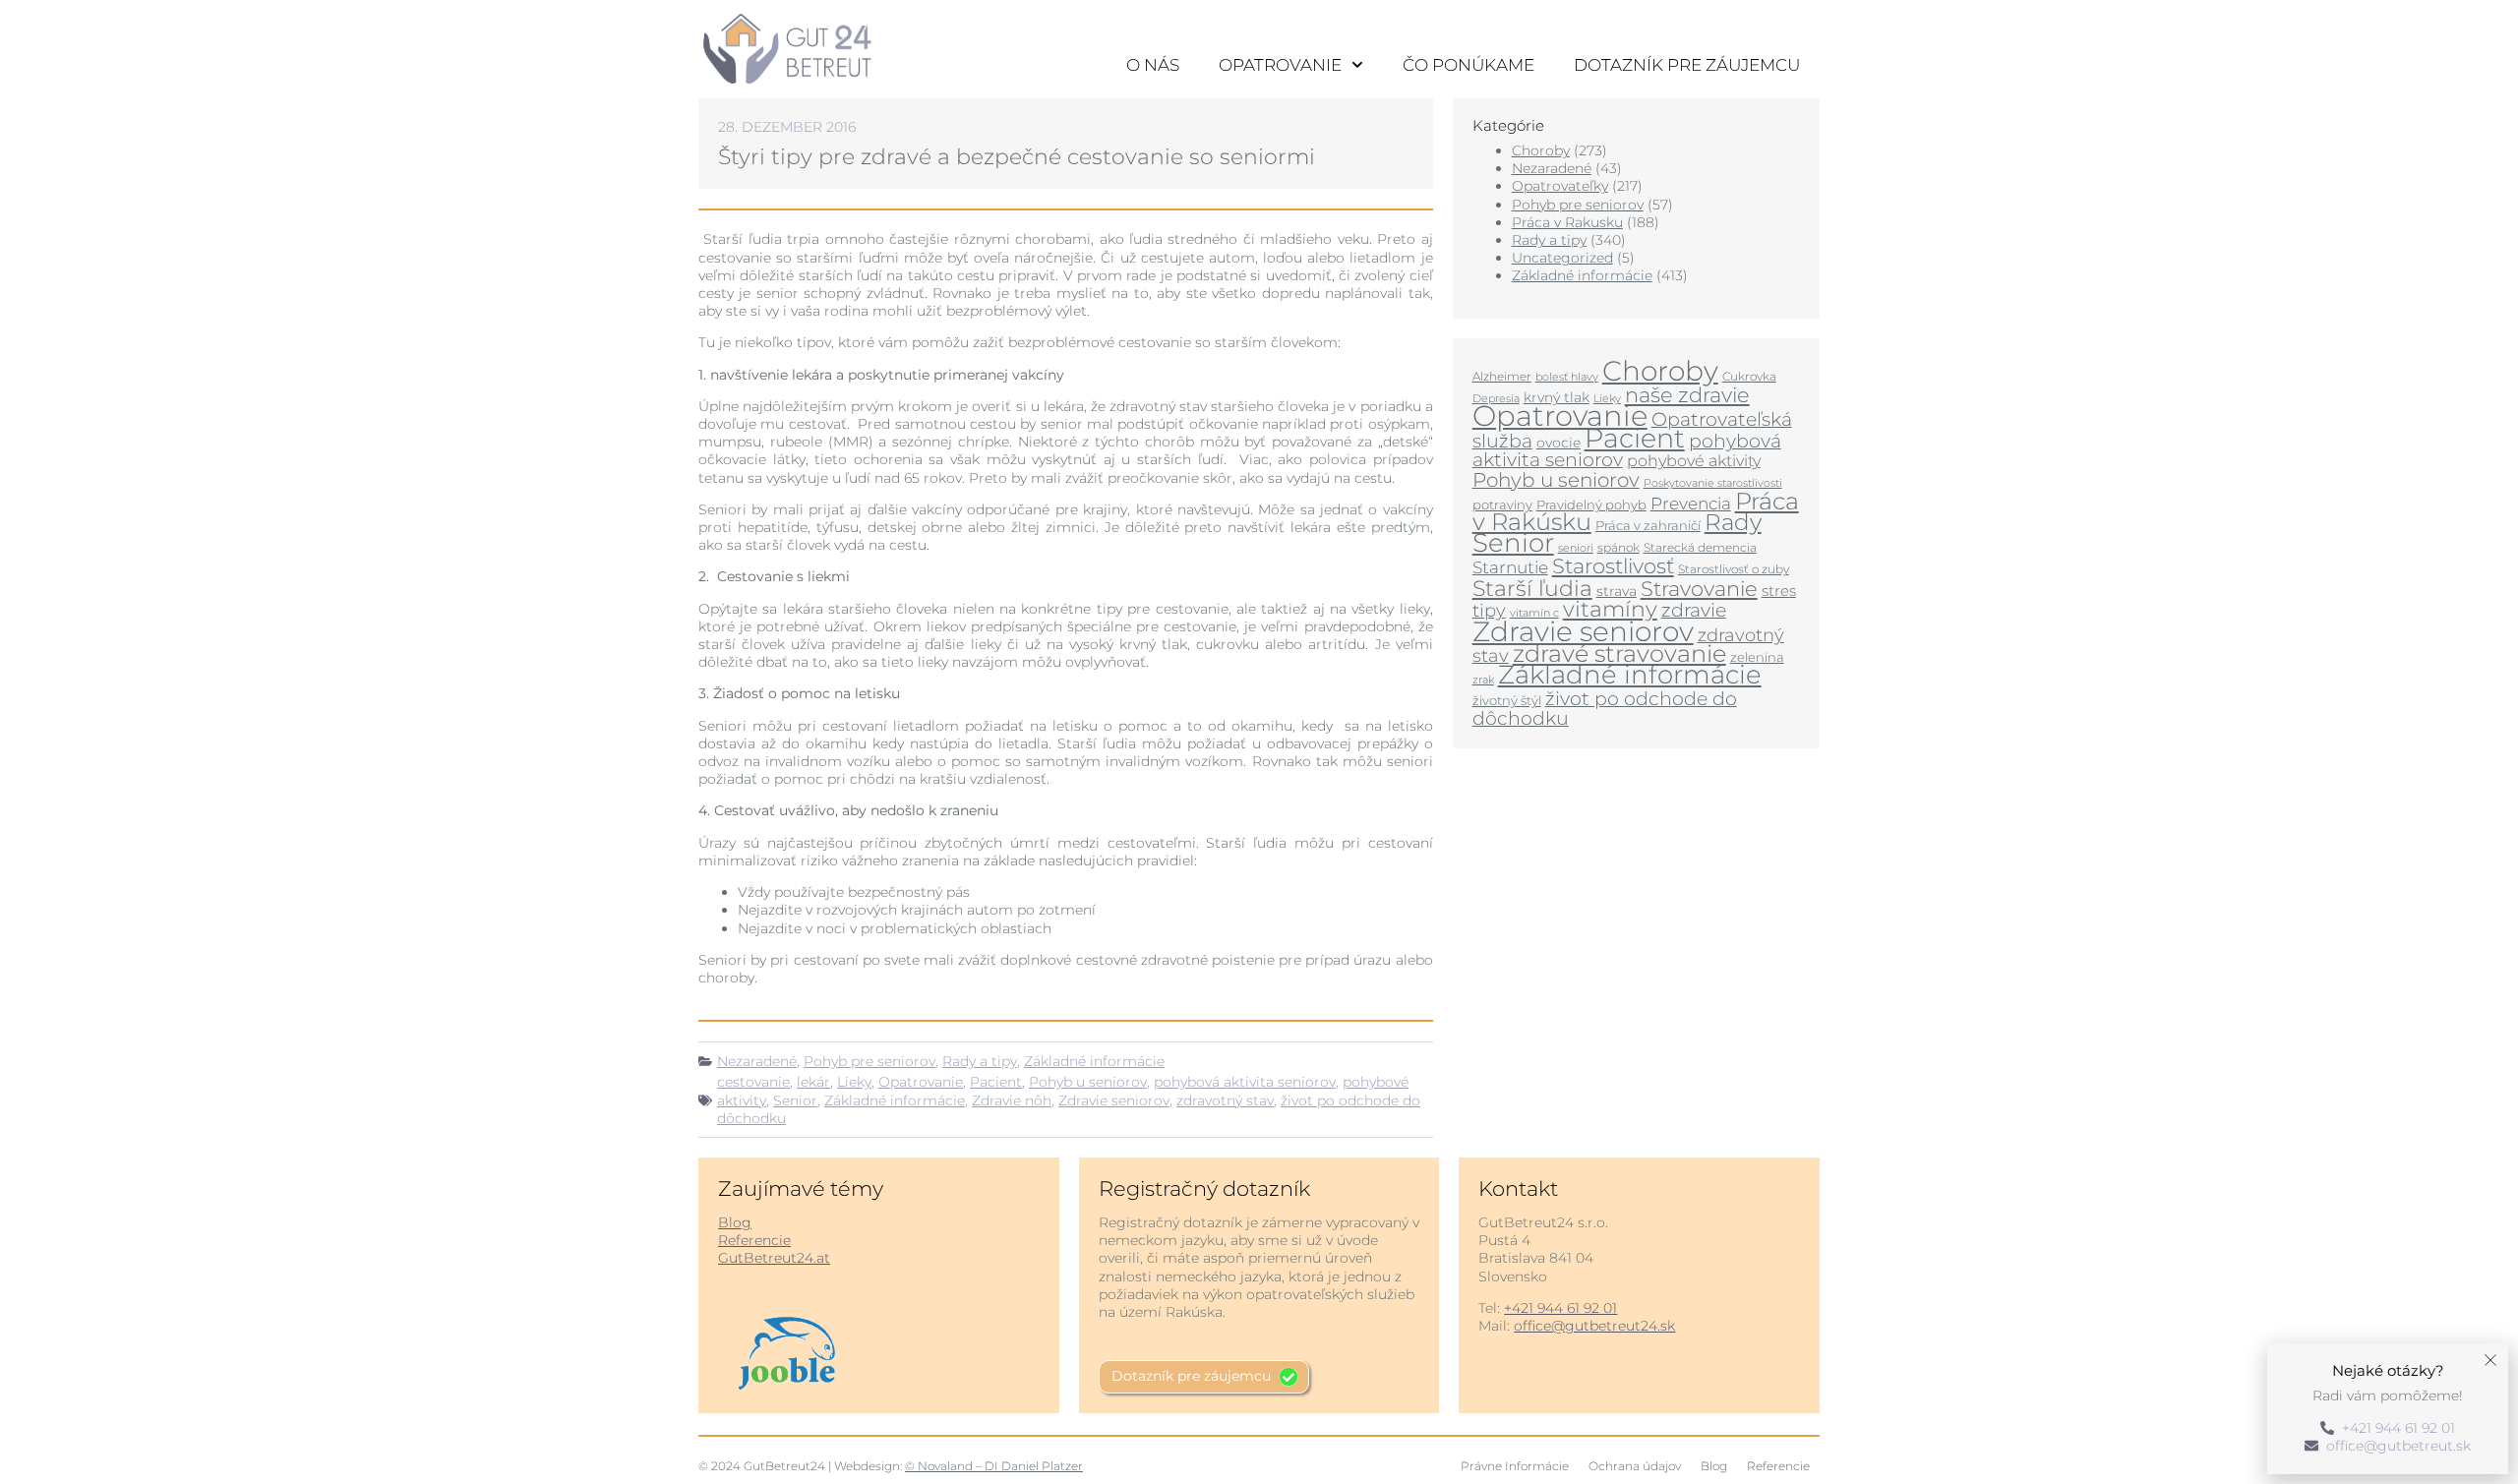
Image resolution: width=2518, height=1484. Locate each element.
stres (1779, 591)
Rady (1733, 522)
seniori (1576, 548)
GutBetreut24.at (774, 1258)
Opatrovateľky (1560, 186)
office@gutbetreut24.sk (1594, 1326)
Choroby (1541, 150)
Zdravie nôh (1012, 1100)
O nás (1153, 65)
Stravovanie (1699, 588)
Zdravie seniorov (1114, 1100)
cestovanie (753, 1082)
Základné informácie (1094, 1061)
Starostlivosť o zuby (1734, 569)
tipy (1489, 610)
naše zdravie (1687, 395)
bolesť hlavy (1567, 377)
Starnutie (1510, 567)
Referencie (754, 1240)
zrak (1483, 680)
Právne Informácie (1515, 1466)
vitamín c (1534, 613)
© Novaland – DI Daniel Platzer (994, 1466)
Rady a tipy (980, 1061)
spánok (1619, 547)
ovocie (1559, 443)
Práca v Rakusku (1567, 222)
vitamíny (1610, 609)
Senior (795, 1100)
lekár (813, 1082)
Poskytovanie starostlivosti (1713, 483)
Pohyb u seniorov (1088, 1082)
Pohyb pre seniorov (869, 1061)
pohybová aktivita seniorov (1245, 1082)
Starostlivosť (1613, 565)
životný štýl (1507, 700)
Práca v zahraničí (1648, 525)
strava (1617, 591)
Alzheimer (1502, 376)
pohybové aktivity (1694, 461)
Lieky (854, 1082)
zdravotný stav (1225, 1100)
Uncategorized (1562, 258)
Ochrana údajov (1635, 1466)
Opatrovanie (1280, 65)
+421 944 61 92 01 (1560, 1308)
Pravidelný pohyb (1591, 505)
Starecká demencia (1700, 547)
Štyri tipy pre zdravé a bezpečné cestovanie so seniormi (1017, 157)
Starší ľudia (1532, 589)
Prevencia (1691, 504)
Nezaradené (757, 1061)
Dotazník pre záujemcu (1687, 65)
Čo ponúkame (1469, 65)
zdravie (1694, 610)
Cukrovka (1749, 376)
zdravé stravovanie (1619, 653)
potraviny (1502, 505)
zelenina (1757, 657)
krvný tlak (1557, 397)
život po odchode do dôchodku (1605, 708)
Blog (735, 1222)
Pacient (996, 1082)
